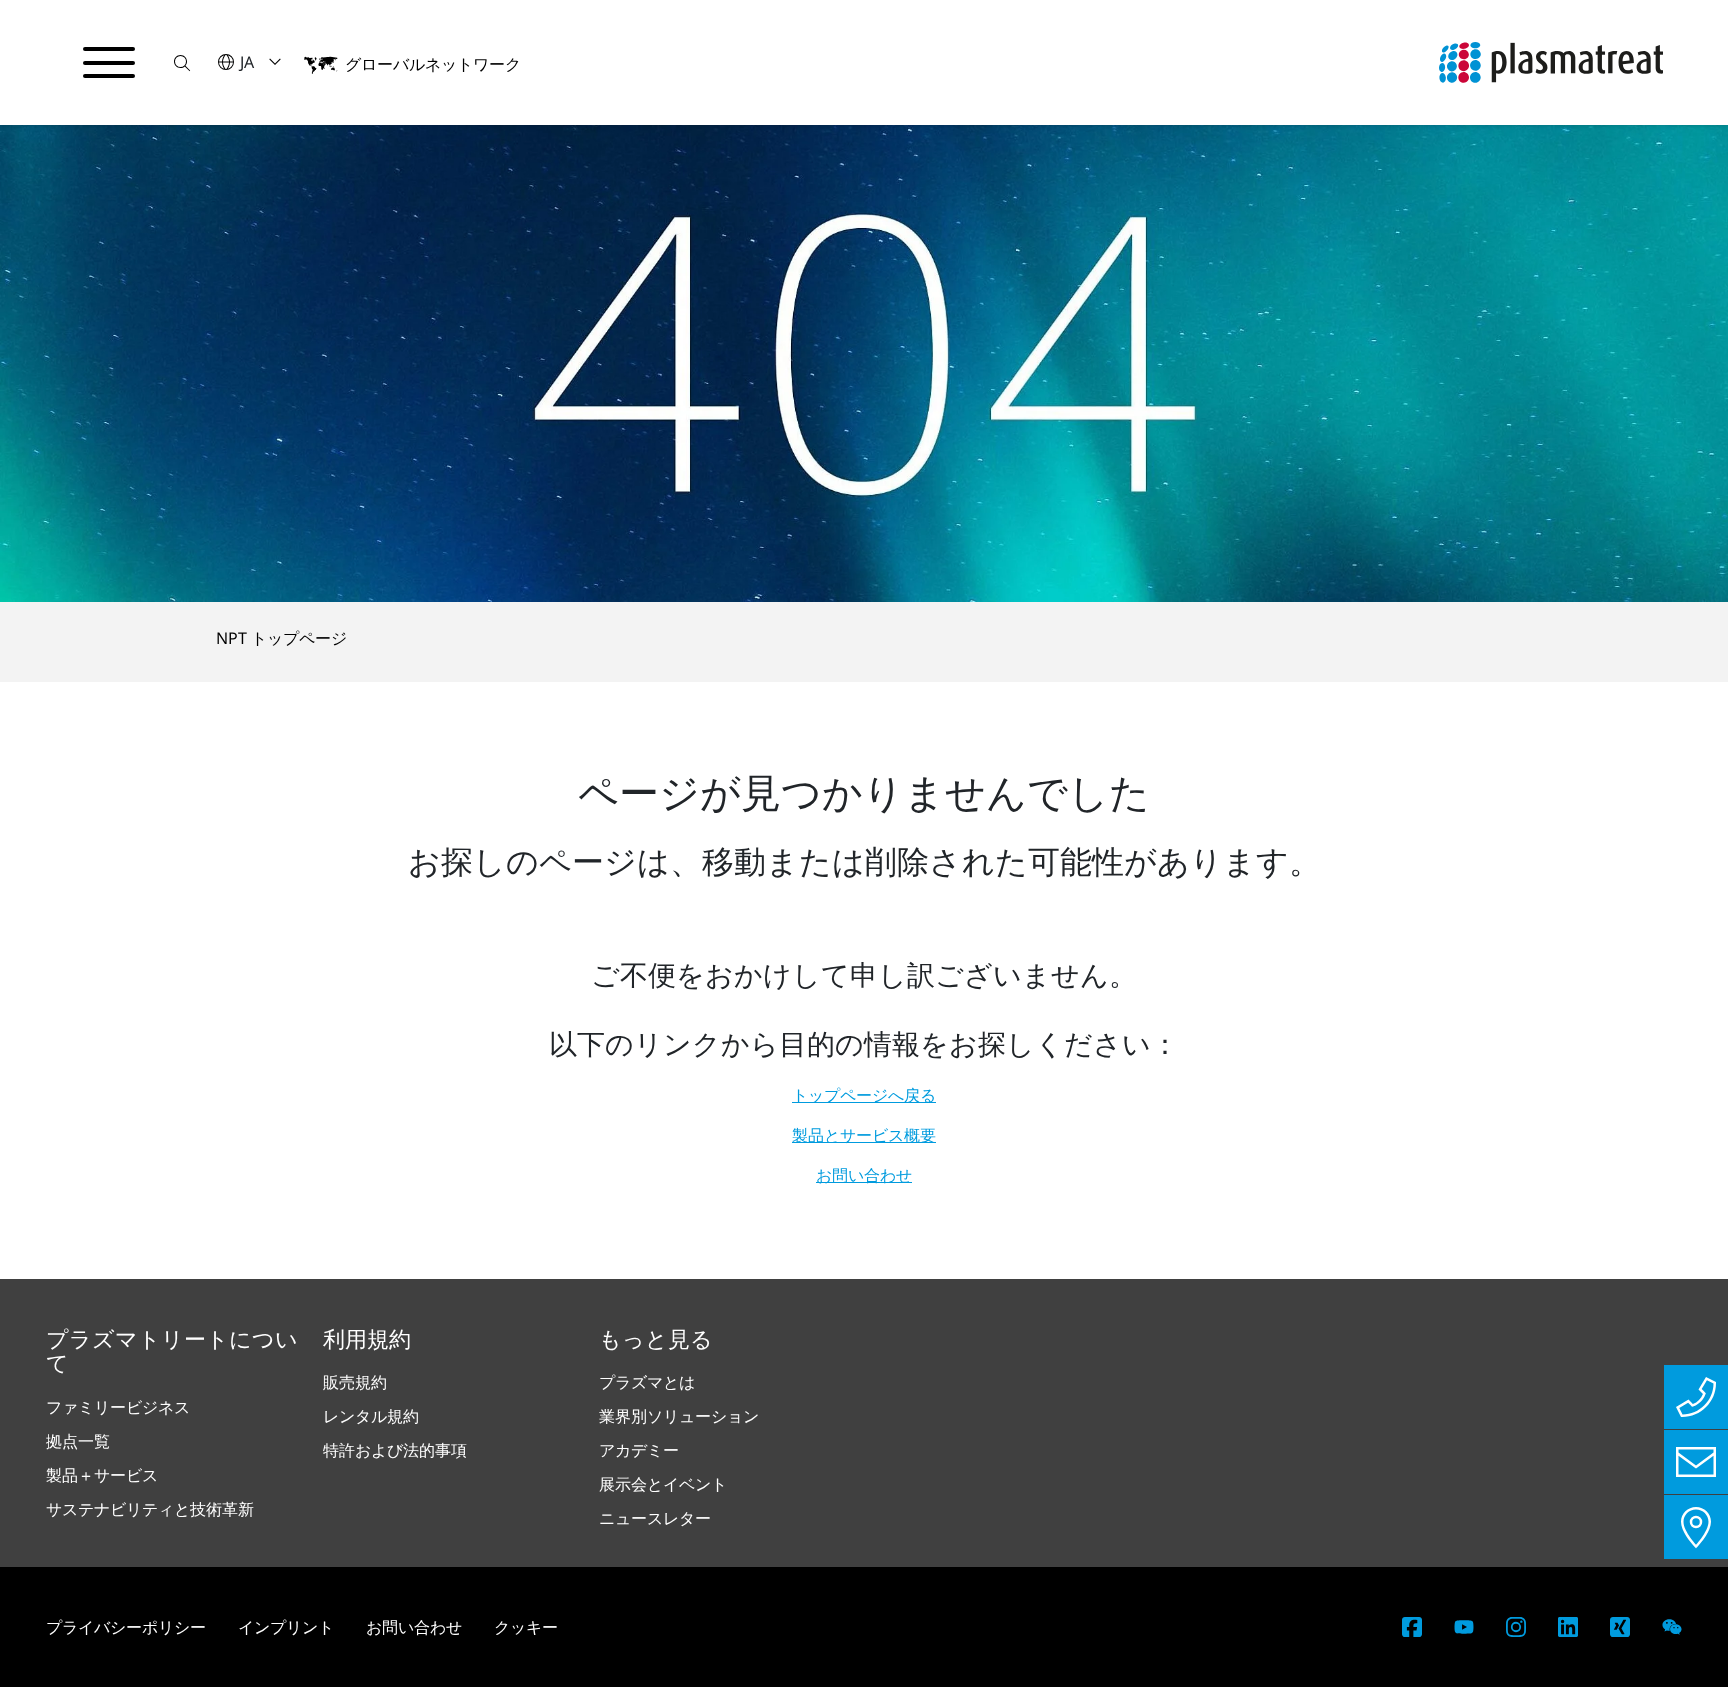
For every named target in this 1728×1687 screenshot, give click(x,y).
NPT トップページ (281, 638)
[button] (182, 62)
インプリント (286, 1627)
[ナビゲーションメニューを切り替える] (109, 63)
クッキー (526, 1627)
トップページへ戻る (864, 1095)
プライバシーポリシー (126, 1627)
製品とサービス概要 (864, 1135)
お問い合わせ (864, 1175)
